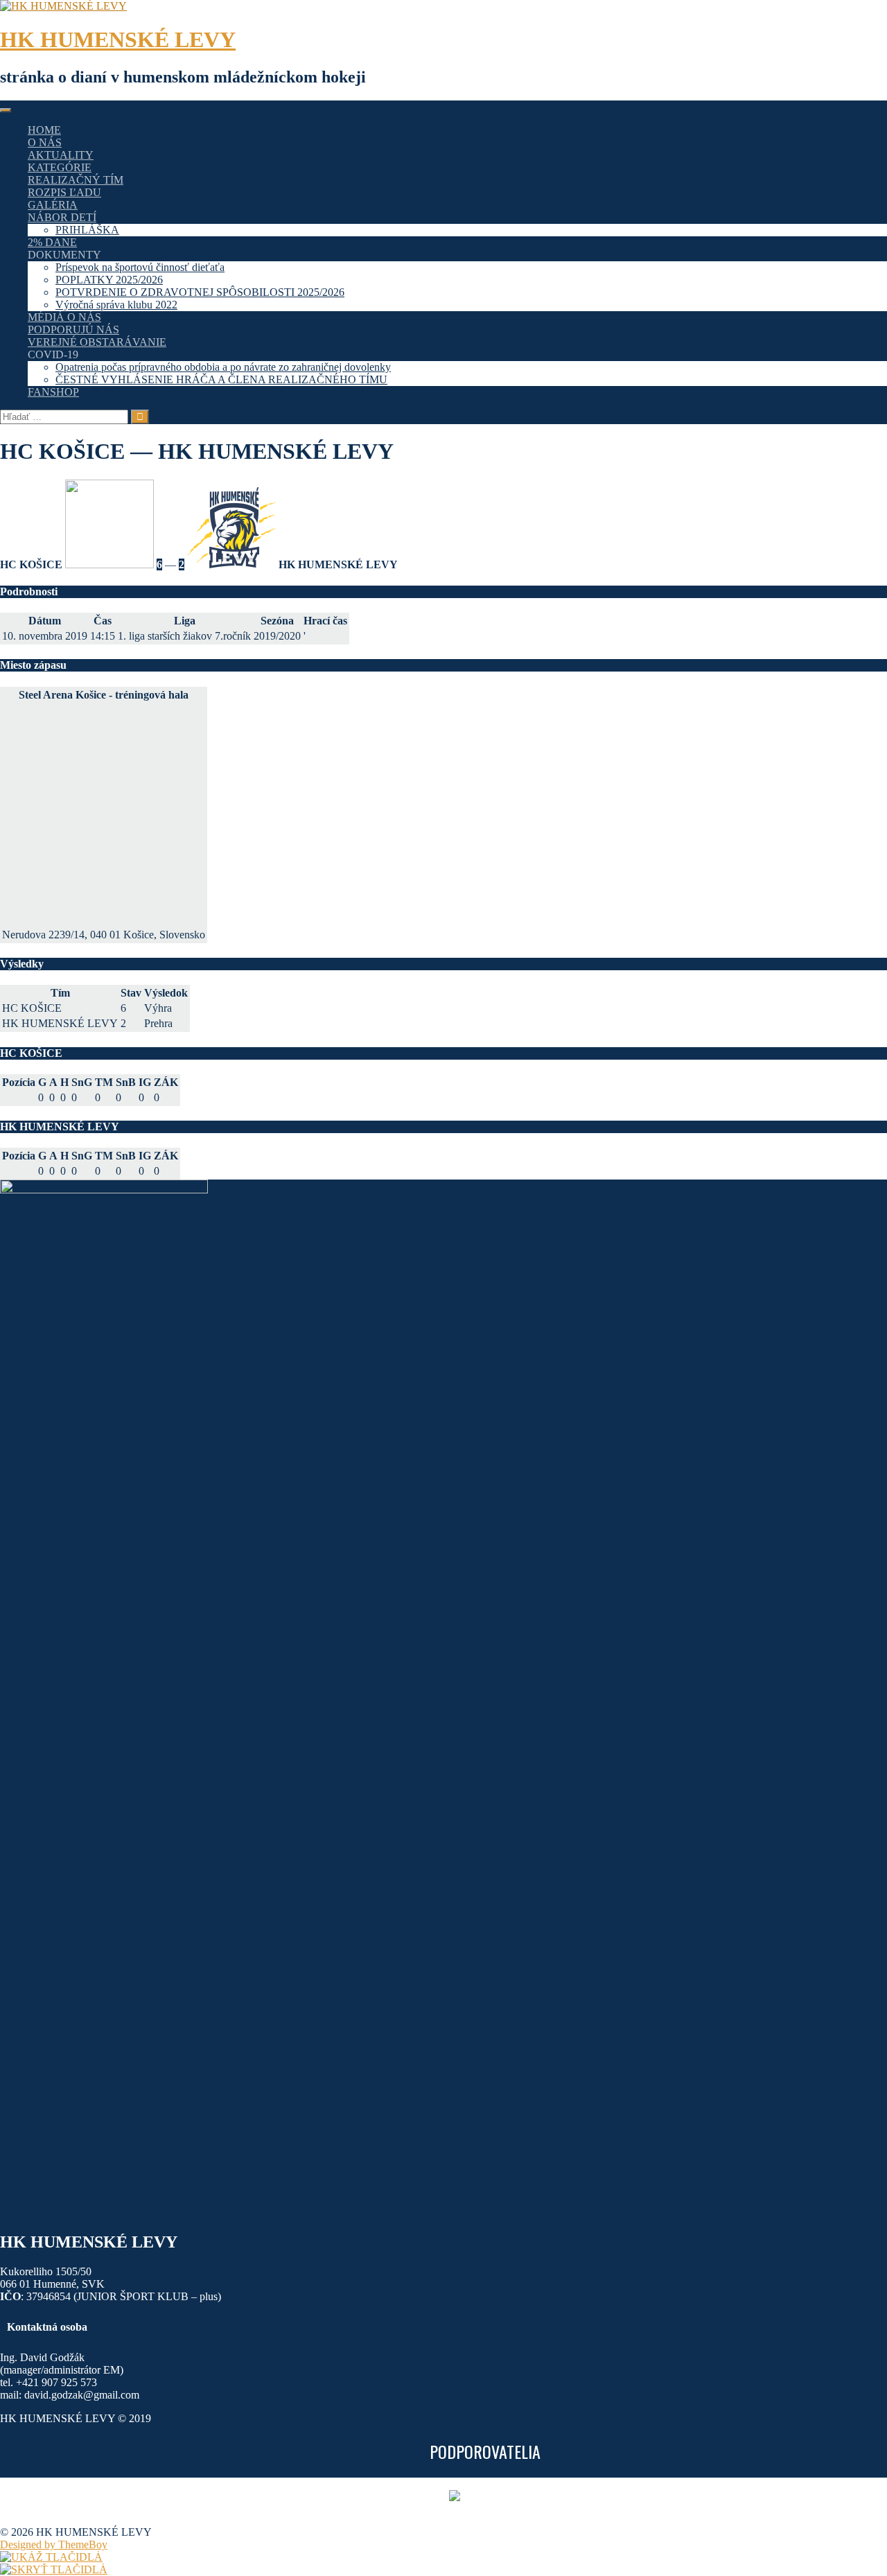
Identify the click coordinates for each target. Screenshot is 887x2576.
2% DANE (52, 242)
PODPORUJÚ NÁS (73, 330)
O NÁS (45, 142)
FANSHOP (53, 392)
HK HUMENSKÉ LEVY (118, 40)
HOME (44, 130)
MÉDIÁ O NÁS (64, 317)
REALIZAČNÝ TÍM (76, 180)
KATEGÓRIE (60, 167)
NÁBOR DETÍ (62, 217)
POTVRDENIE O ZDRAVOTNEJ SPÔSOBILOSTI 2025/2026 (200, 292)
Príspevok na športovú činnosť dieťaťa (140, 267)
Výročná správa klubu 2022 (116, 305)
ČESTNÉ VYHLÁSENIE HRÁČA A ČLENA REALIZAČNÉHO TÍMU (221, 379)
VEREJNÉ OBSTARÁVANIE (97, 342)
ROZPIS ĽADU (64, 192)
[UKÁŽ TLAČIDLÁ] (51, 2557)
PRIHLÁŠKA (87, 230)
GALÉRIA (53, 205)
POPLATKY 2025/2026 (109, 280)
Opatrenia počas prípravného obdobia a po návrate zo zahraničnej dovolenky (223, 367)
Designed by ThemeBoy (54, 2544)
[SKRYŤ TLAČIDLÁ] (54, 2569)
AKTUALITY (61, 155)
